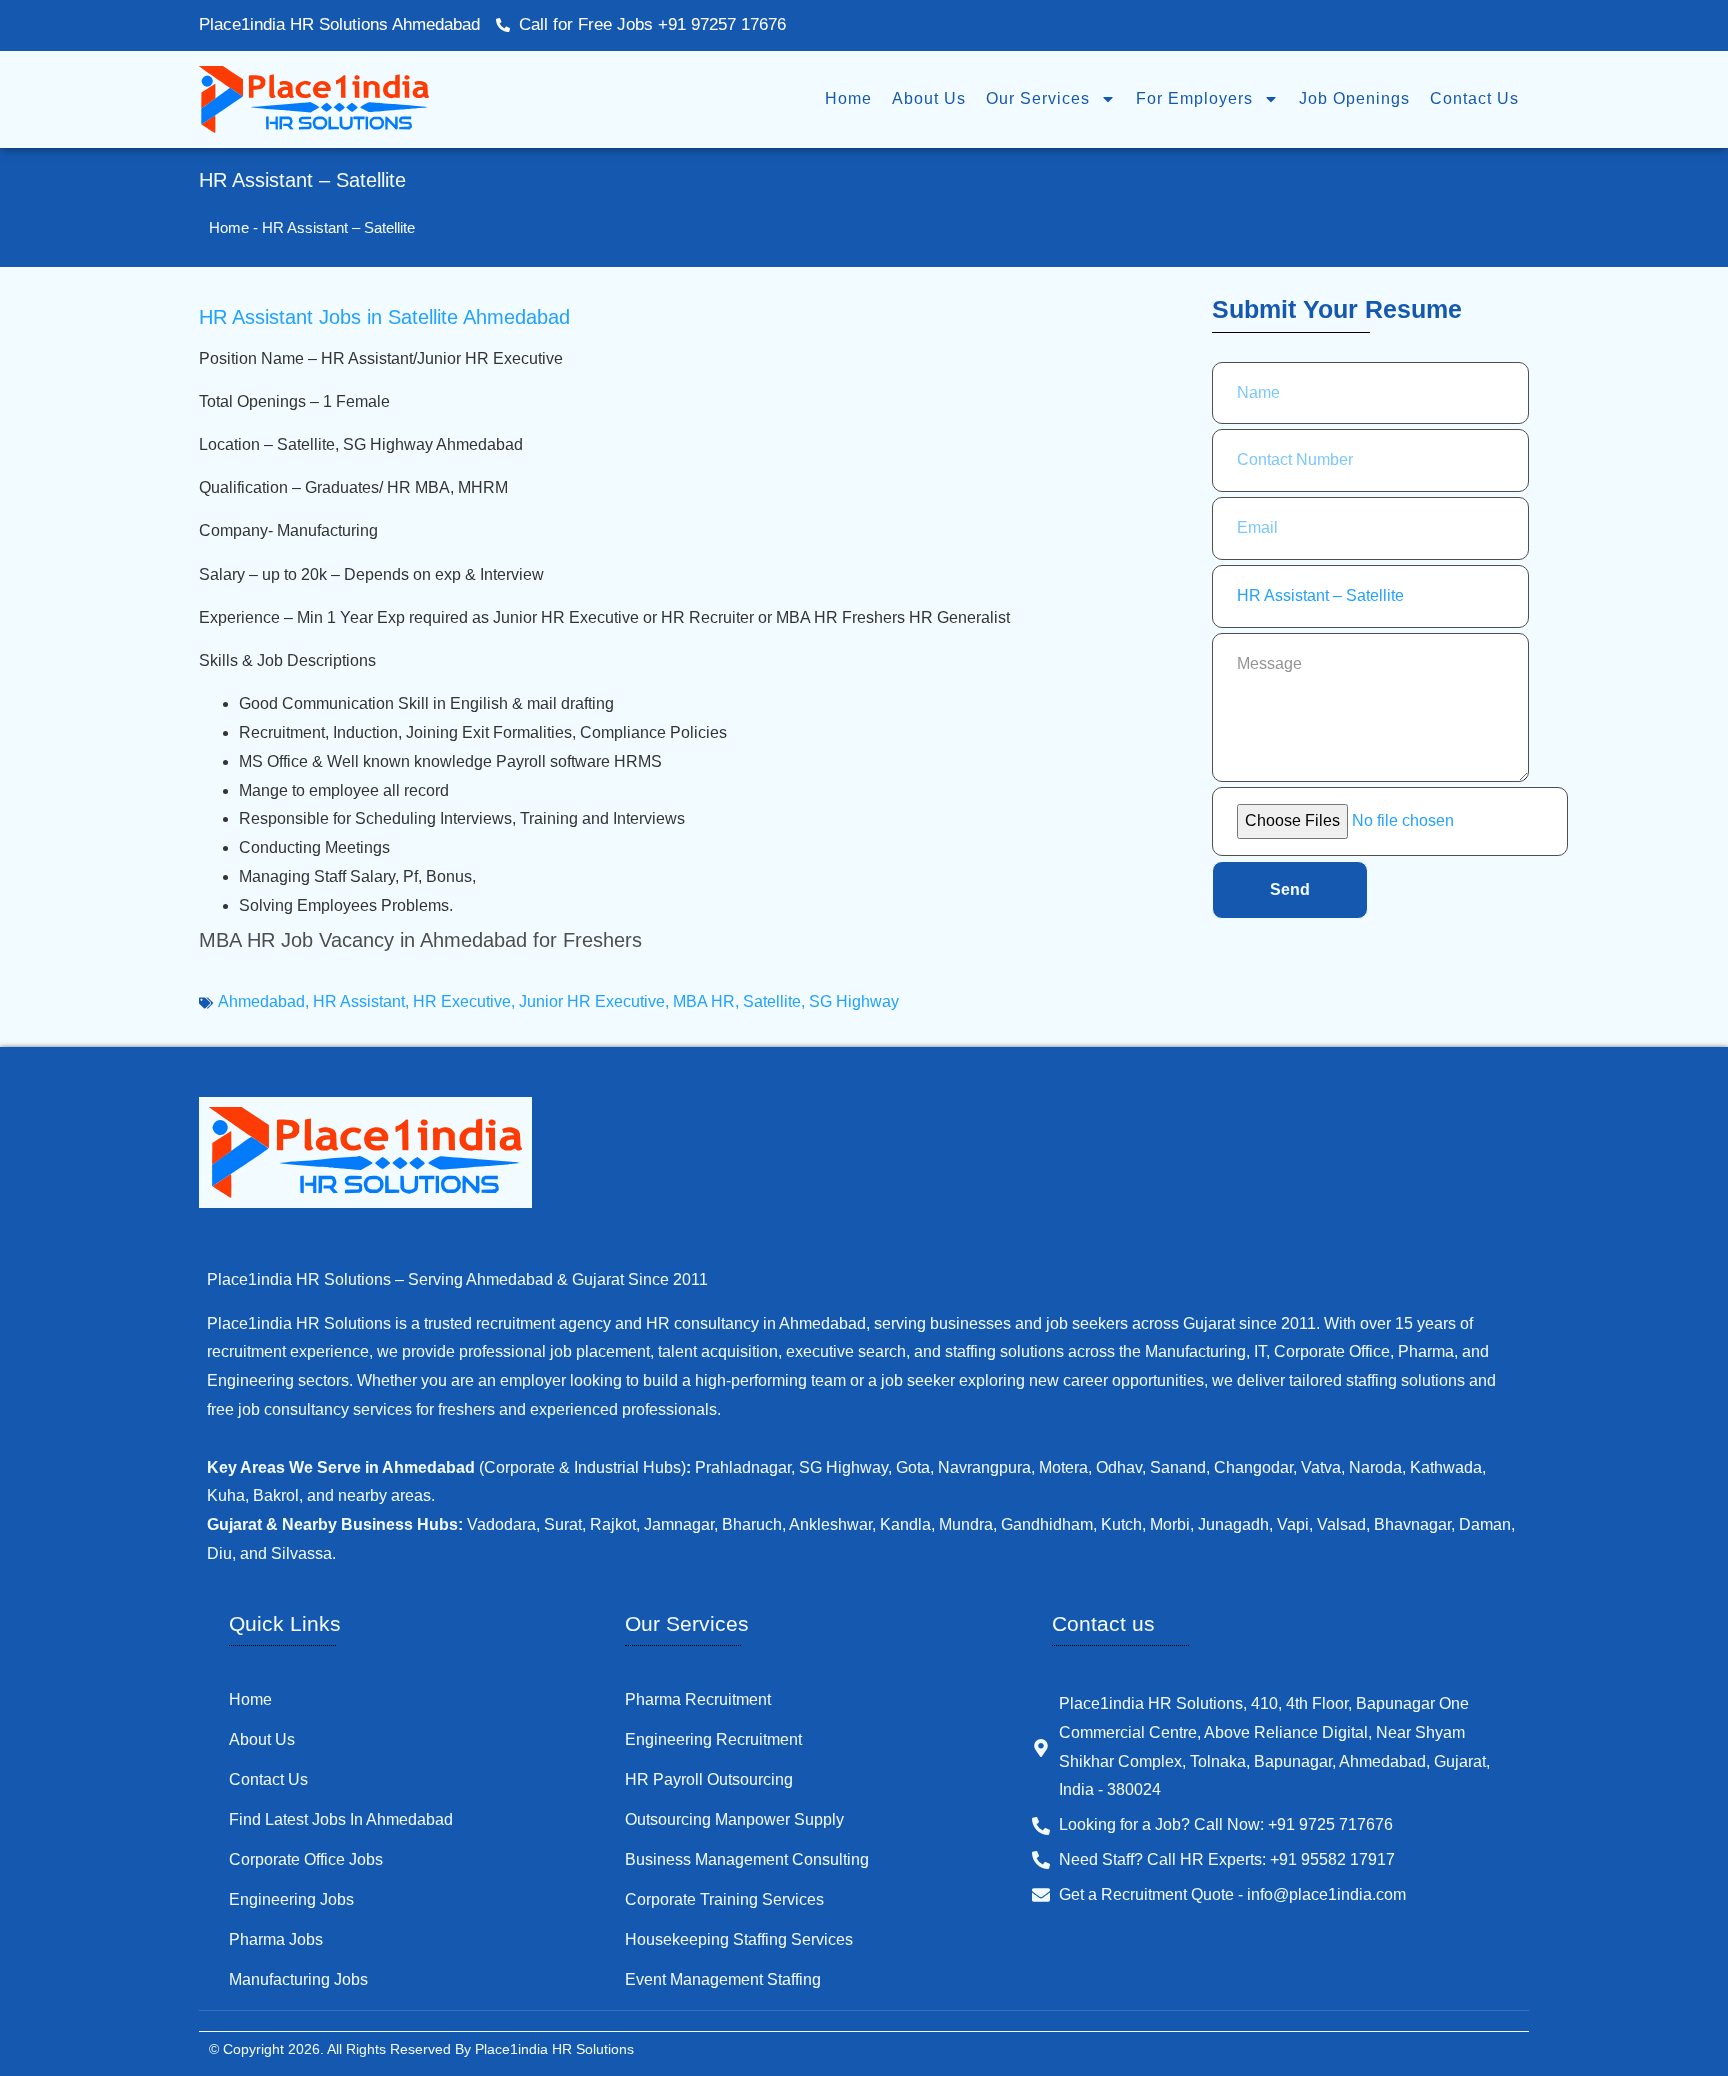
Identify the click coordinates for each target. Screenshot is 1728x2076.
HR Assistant (359, 1001)
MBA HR (704, 1001)
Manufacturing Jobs (298, 1979)
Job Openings (1354, 98)
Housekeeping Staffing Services (739, 1939)
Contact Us (1474, 98)
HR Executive (462, 1001)
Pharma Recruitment (698, 1699)
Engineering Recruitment (713, 1739)
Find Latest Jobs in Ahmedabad (341, 1819)
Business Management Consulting (747, 1859)
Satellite (772, 1001)
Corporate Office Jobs (306, 1859)
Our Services (1038, 98)
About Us (929, 98)
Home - (235, 227)
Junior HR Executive (592, 1001)
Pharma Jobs (276, 1939)
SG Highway (854, 1001)
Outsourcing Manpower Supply (734, 1819)
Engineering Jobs (291, 1899)
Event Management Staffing (723, 1979)
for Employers (1194, 98)
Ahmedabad (261, 1001)
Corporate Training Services (724, 1899)
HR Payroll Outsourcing (709, 1779)
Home (848, 98)
